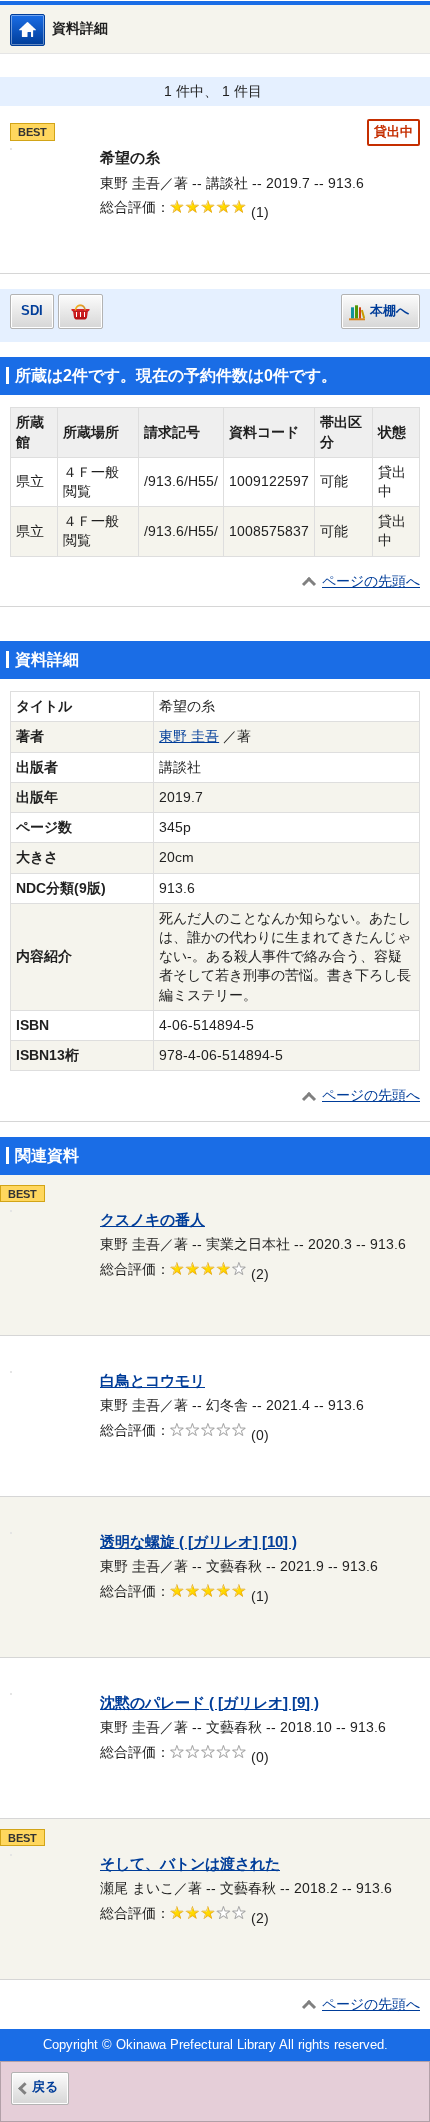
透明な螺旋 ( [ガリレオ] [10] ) (198, 1542)
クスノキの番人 (152, 1220)
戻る (45, 2087)
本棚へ (389, 311)
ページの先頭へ (371, 581)
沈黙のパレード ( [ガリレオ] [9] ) (209, 1703)
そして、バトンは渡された (190, 1864)
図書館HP (44, 29)
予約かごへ (80, 311)
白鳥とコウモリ (152, 1381)
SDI (32, 311)
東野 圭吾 (189, 736)
